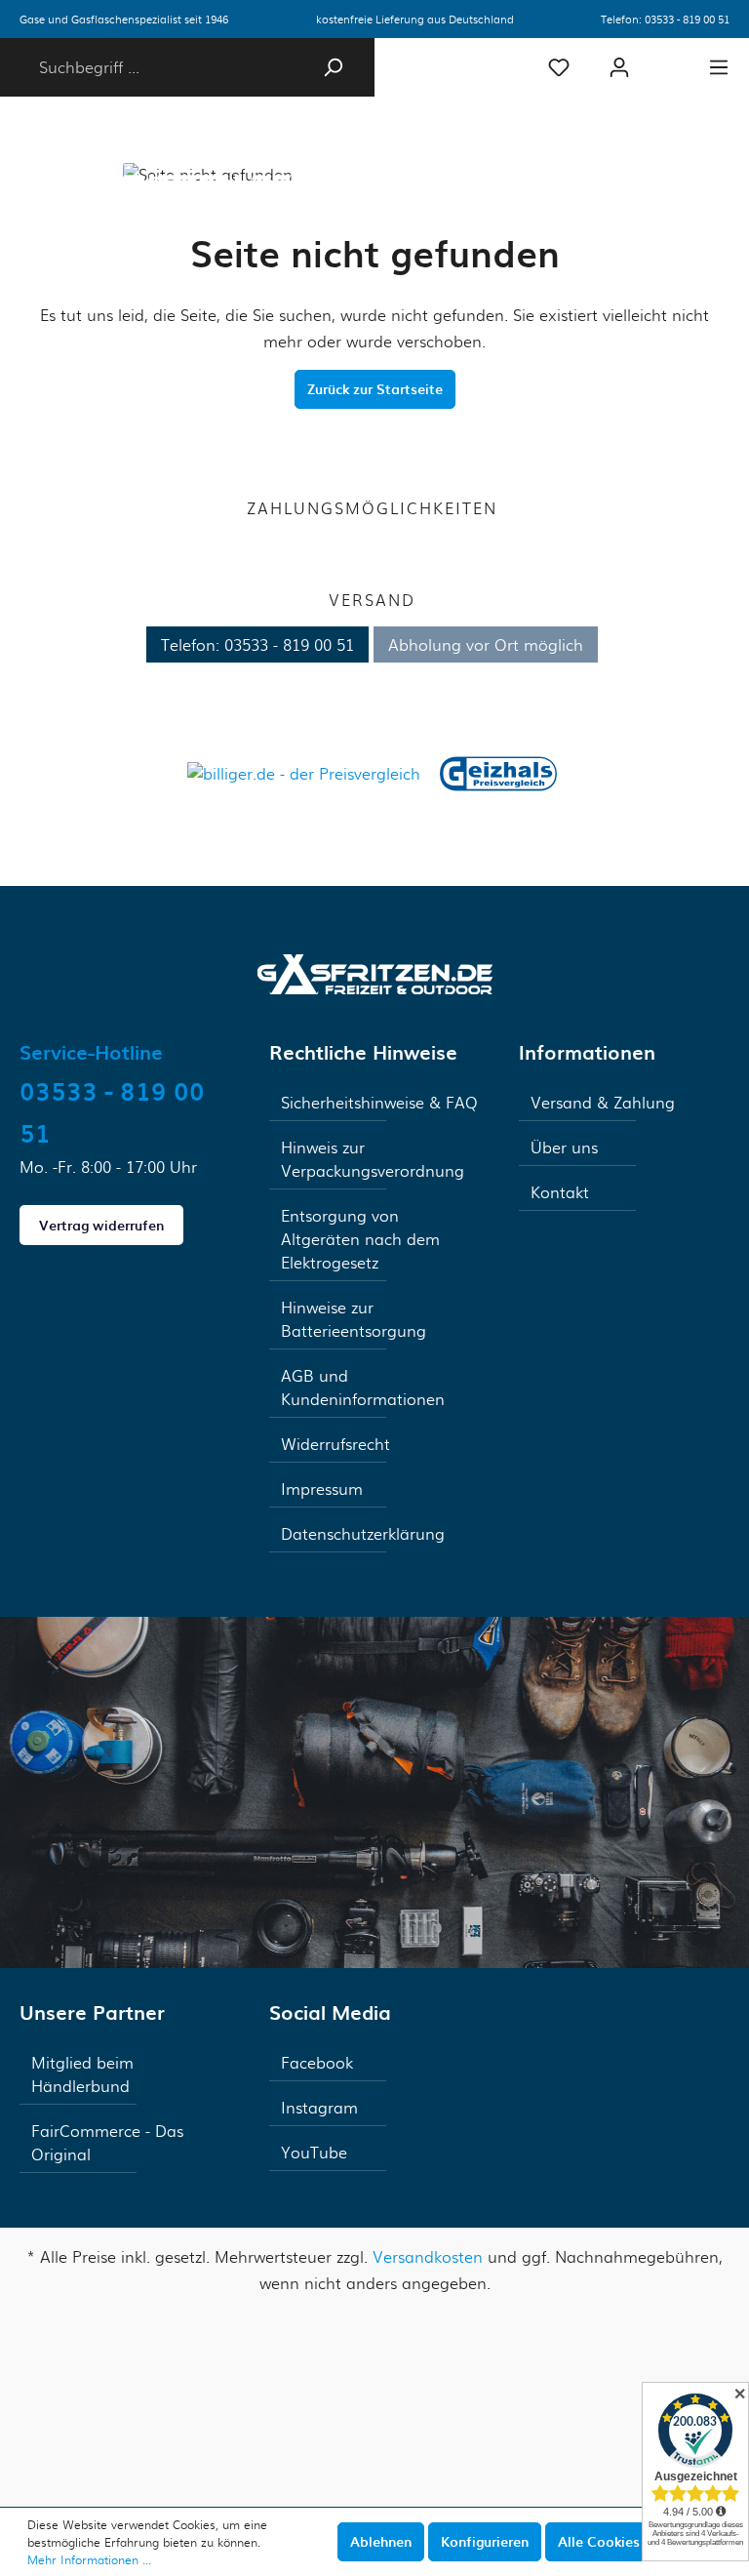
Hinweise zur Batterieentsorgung (354, 1319)
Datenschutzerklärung (363, 1533)
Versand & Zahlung (603, 1102)
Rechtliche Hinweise (363, 1052)
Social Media (330, 2012)
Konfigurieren (485, 2541)
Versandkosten (428, 2256)
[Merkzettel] (559, 67)
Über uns (564, 1147)
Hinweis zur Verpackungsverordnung (373, 1159)
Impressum (322, 1489)
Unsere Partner (92, 2012)
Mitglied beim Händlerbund (82, 2074)
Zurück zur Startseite (375, 389)
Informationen (587, 1052)
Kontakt (560, 1192)
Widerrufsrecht (335, 1444)
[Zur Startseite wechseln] (375, 972)
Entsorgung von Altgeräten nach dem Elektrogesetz (360, 1239)
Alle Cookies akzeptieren (639, 2541)
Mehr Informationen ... (89, 2559)
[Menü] (719, 67)
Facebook (317, 2062)
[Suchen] (333, 67)
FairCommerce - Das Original (107, 2142)
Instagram (319, 2107)
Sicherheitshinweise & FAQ (379, 1102)
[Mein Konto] (619, 67)
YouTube (314, 2152)
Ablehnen (381, 2541)
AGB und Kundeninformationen (363, 1387)
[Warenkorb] (669, 59)
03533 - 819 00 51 (687, 19)
